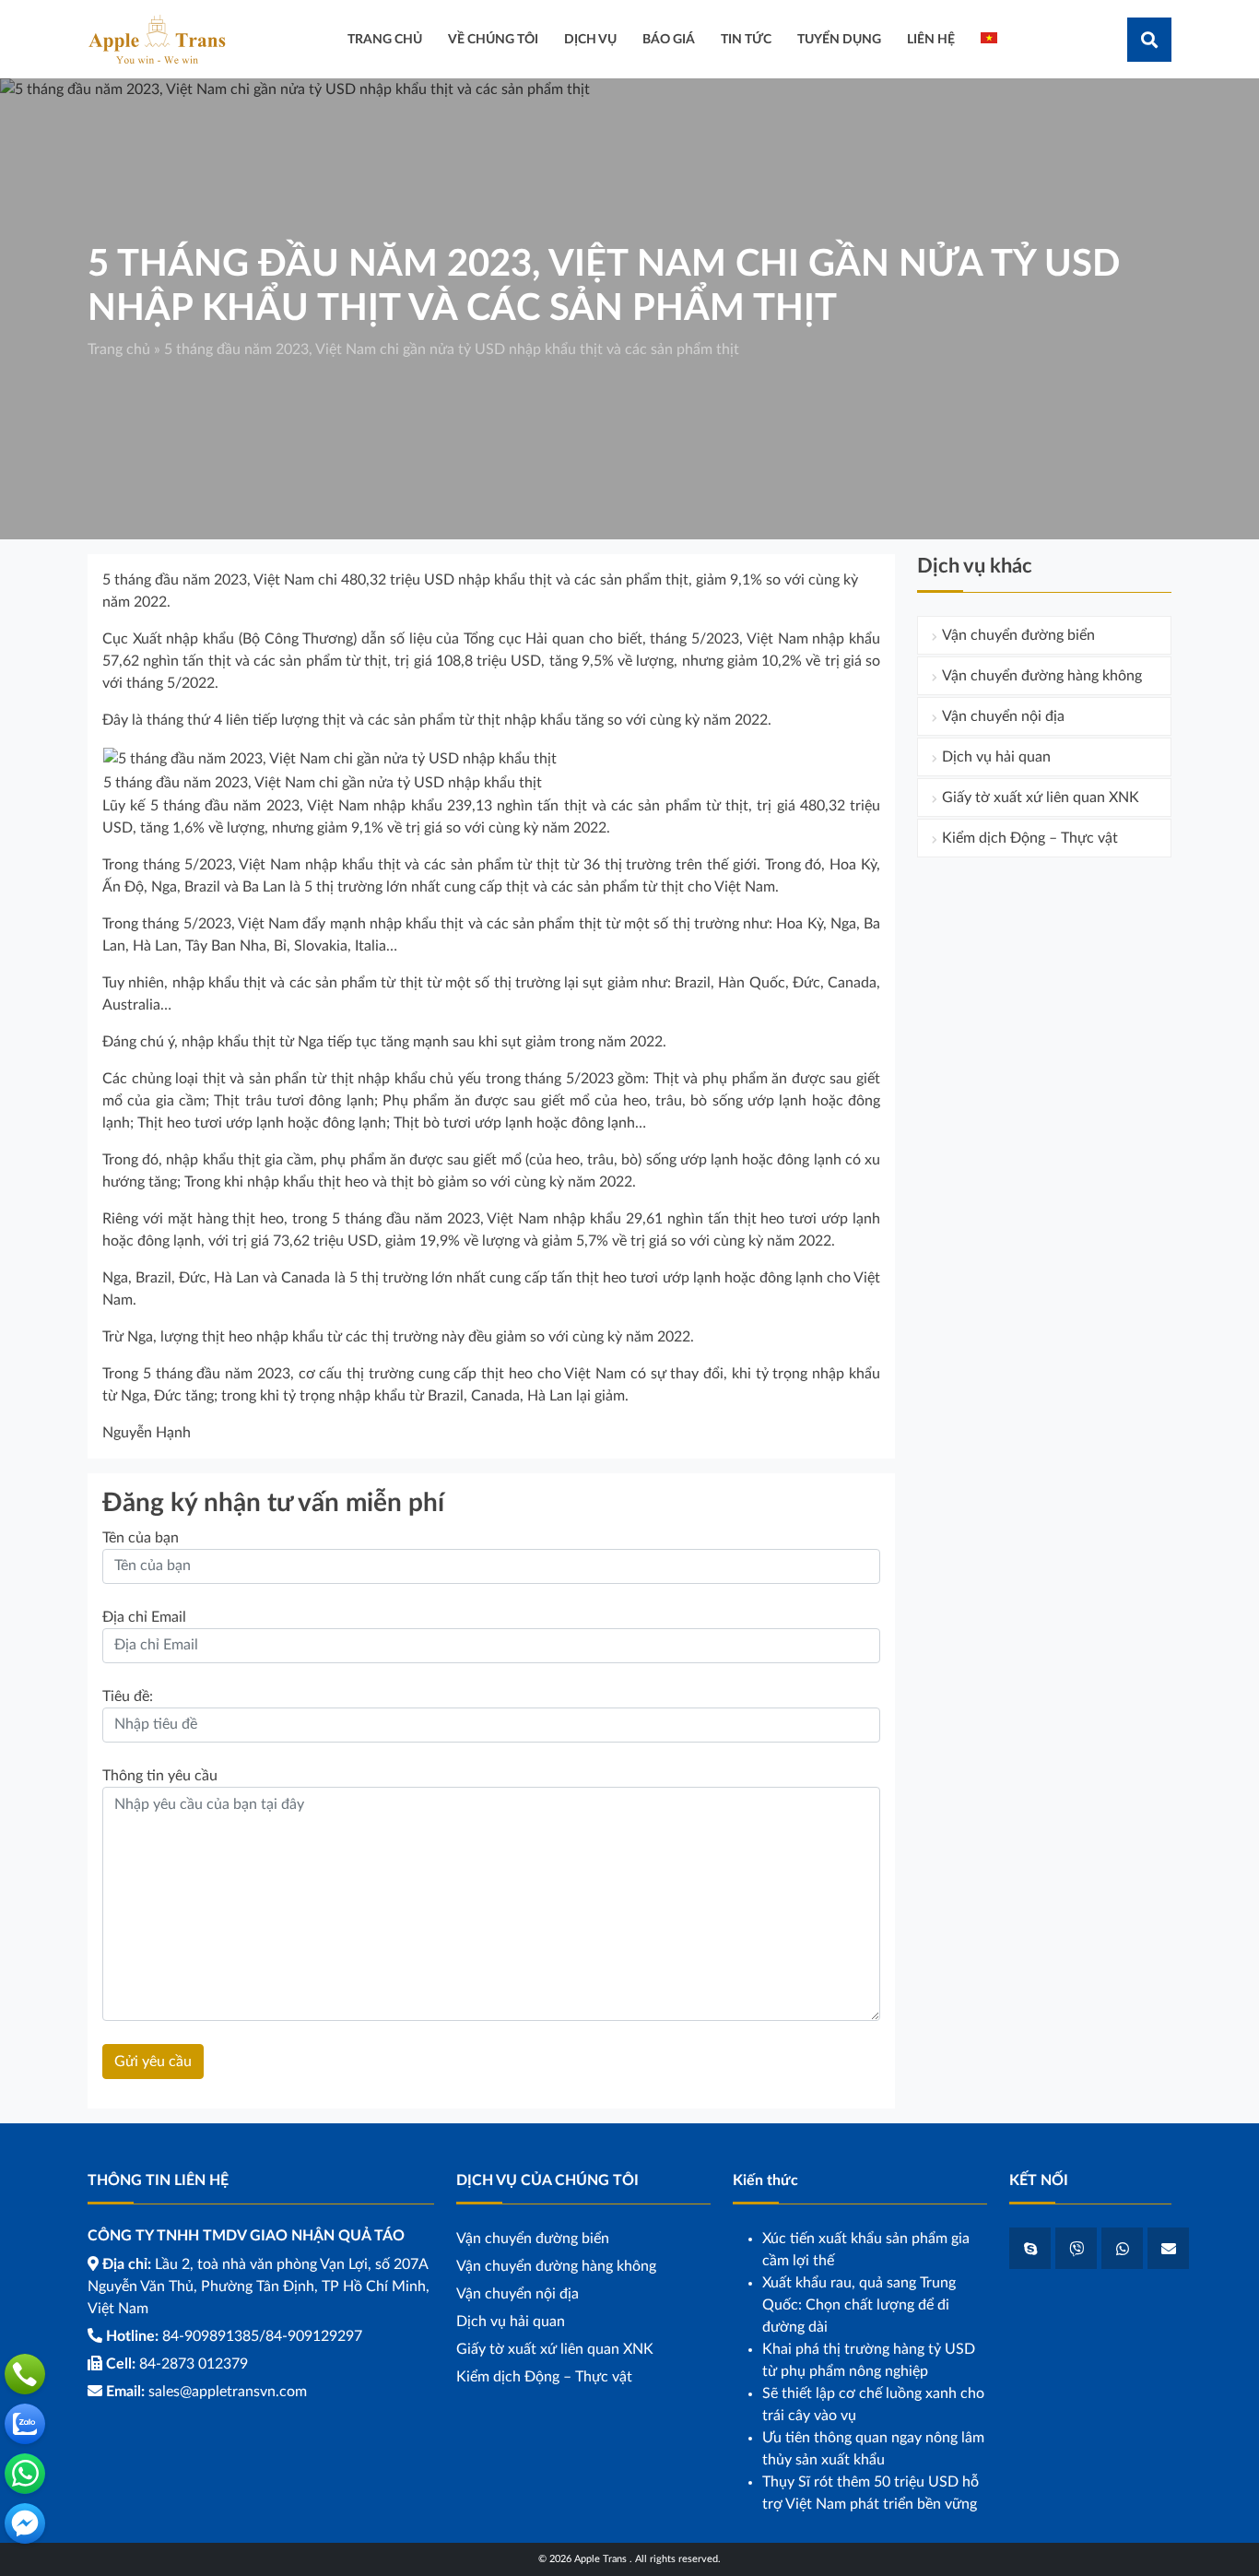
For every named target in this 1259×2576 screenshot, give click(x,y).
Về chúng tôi (493, 39)
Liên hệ (931, 39)
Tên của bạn (141, 1538)
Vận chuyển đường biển (1018, 635)
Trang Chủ (385, 39)
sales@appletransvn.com (228, 2392)
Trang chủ (119, 349)
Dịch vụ (590, 39)
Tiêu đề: (128, 1696)
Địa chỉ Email (144, 1617)
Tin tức (746, 39)
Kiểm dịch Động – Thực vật (1030, 838)
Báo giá (669, 39)
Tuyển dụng (839, 39)
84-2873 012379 (194, 2364)
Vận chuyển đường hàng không (1042, 676)
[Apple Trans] (157, 39)
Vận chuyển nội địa (1003, 716)
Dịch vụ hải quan (996, 757)
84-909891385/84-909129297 (262, 2336)
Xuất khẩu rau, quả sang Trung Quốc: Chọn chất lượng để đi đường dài (859, 2305)
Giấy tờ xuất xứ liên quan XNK (1041, 798)
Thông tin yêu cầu (160, 1776)
